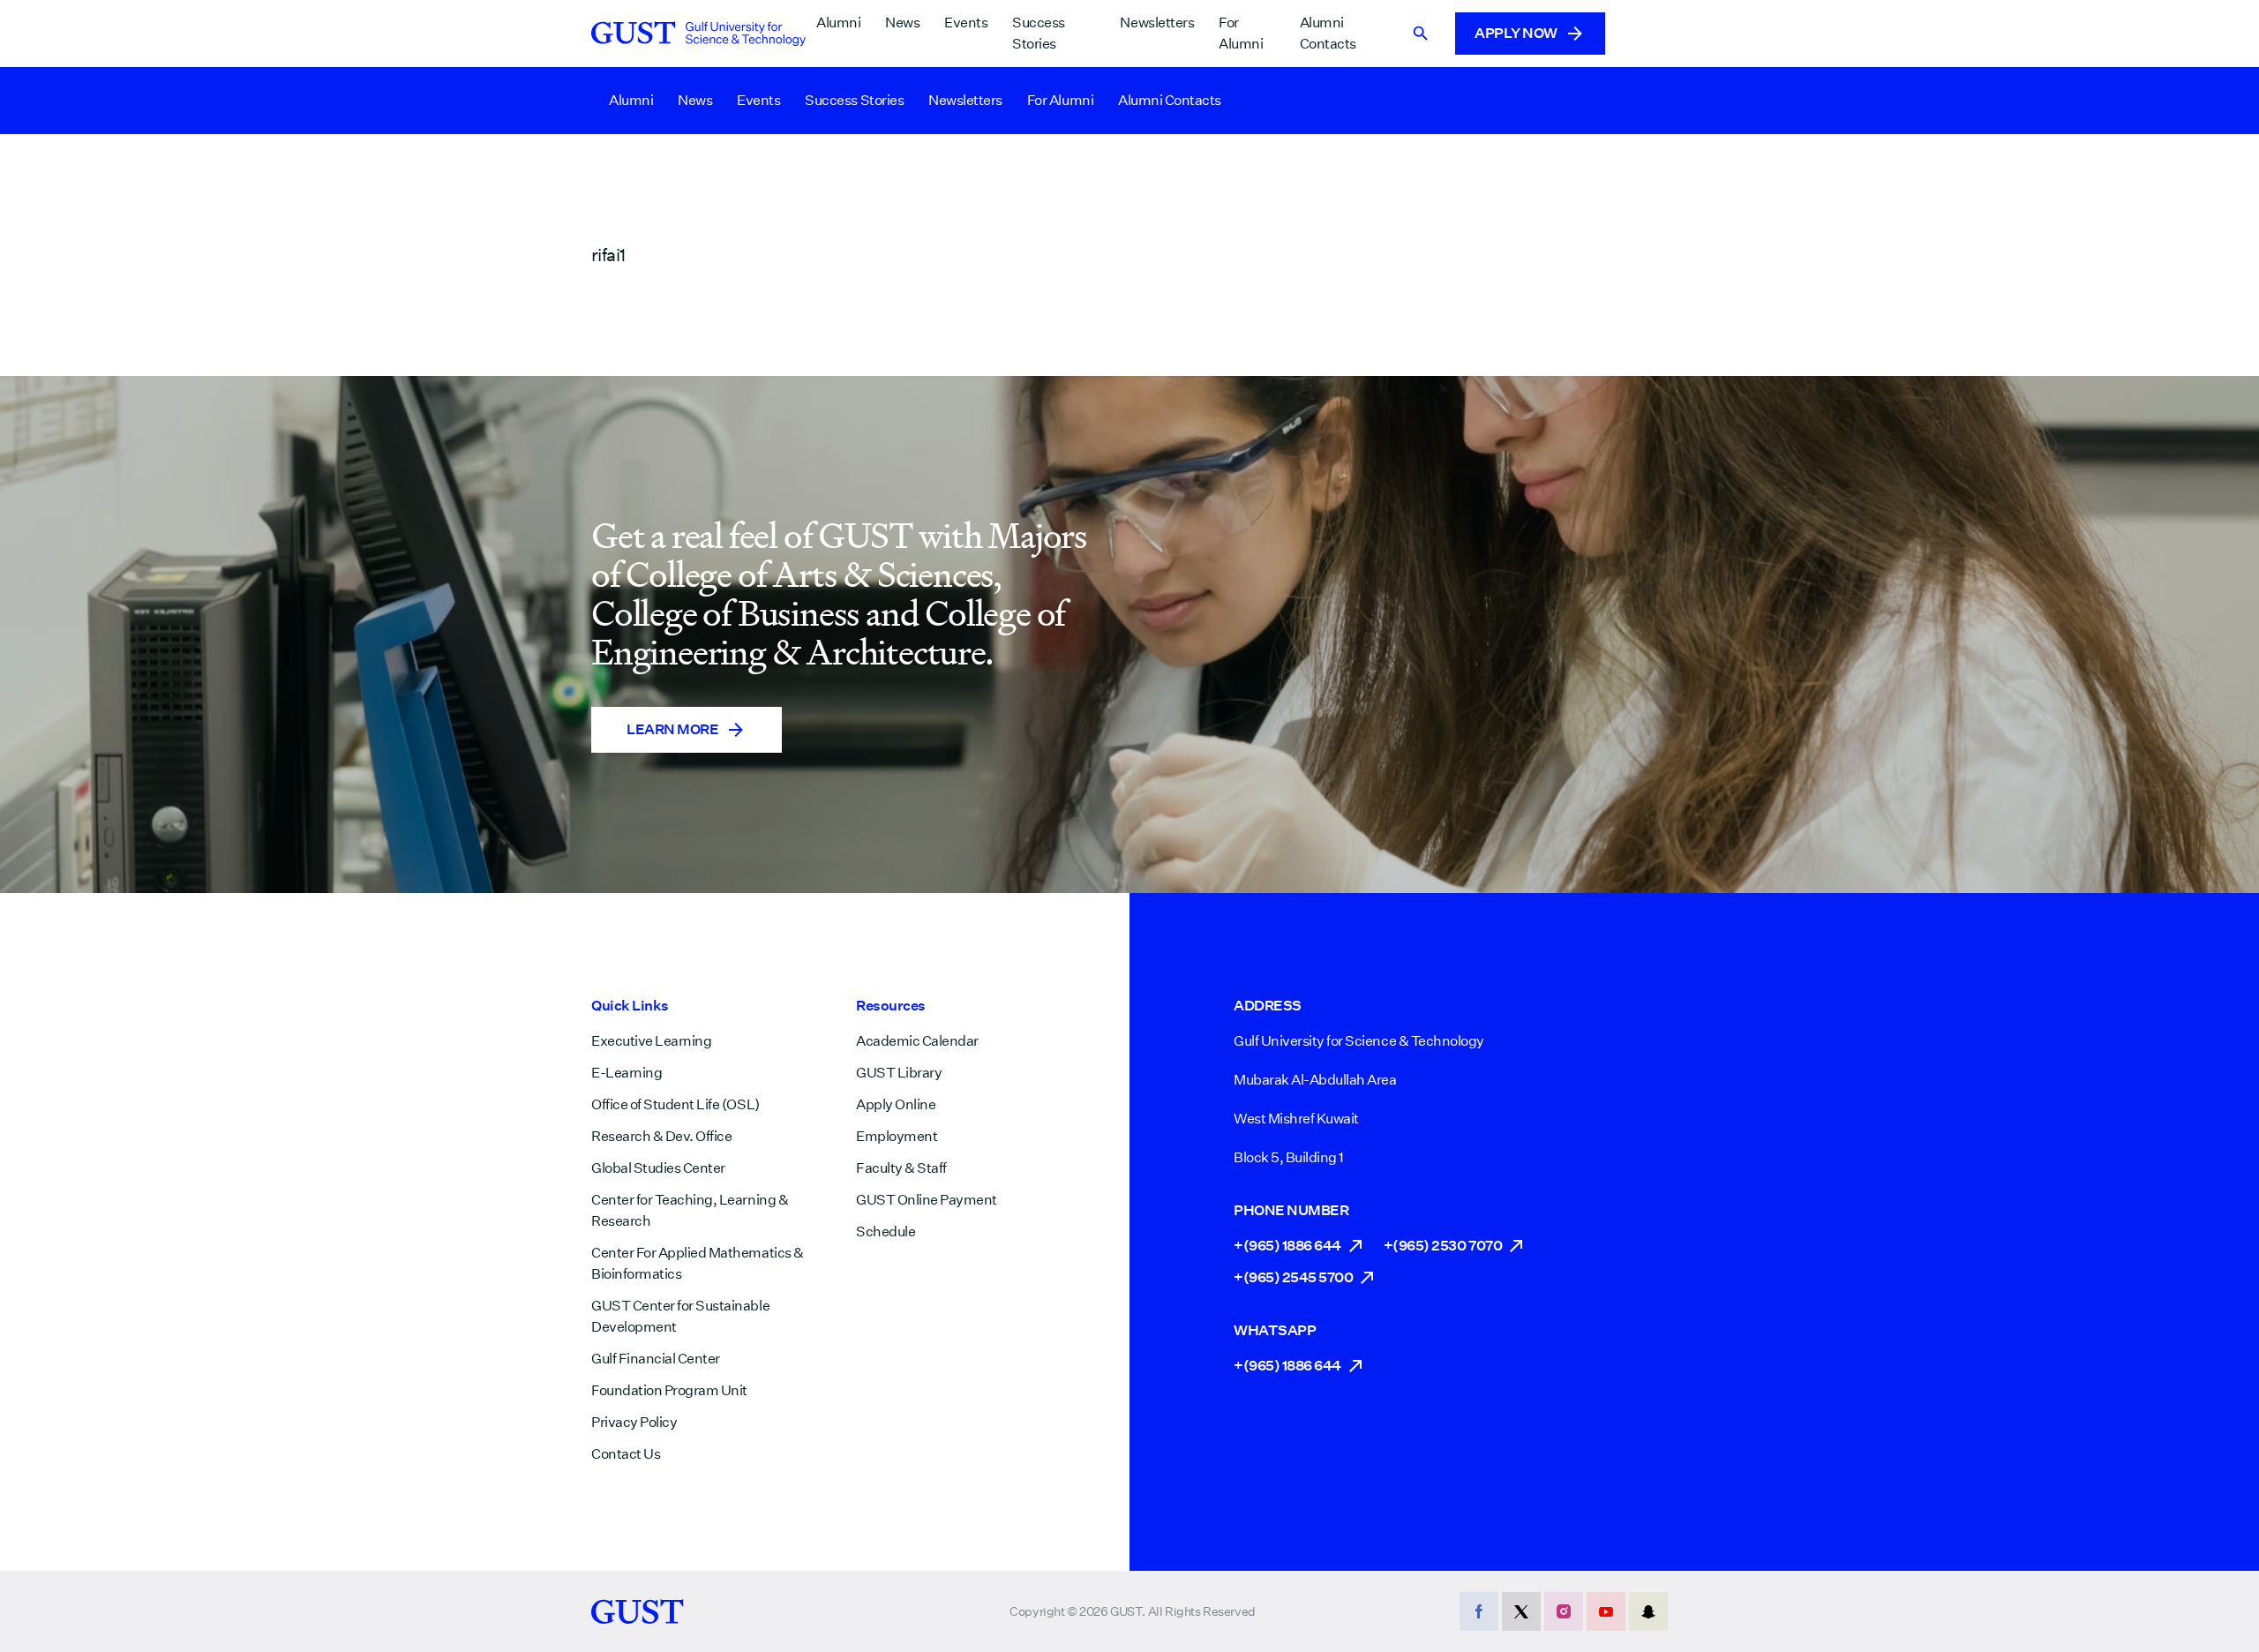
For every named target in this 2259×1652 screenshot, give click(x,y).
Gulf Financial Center (656, 1359)
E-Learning (627, 1073)
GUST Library (899, 1073)
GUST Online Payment (927, 1200)
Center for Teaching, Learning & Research (690, 1210)
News (902, 23)
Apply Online (896, 1104)
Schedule (886, 1231)
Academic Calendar (917, 1041)
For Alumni (1241, 33)
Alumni (838, 23)
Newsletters (1157, 23)
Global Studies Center (658, 1168)
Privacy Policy (634, 1422)
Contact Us (626, 1454)
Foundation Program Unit (669, 1390)
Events (966, 23)
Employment (897, 1136)
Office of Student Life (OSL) (675, 1104)
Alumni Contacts (1328, 33)
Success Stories (1039, 33)
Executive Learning (651, 1041)
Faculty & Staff (901, 1168)
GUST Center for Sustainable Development (680, 1316)
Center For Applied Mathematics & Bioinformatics (698, 1263)
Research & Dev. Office (661, 1136)
